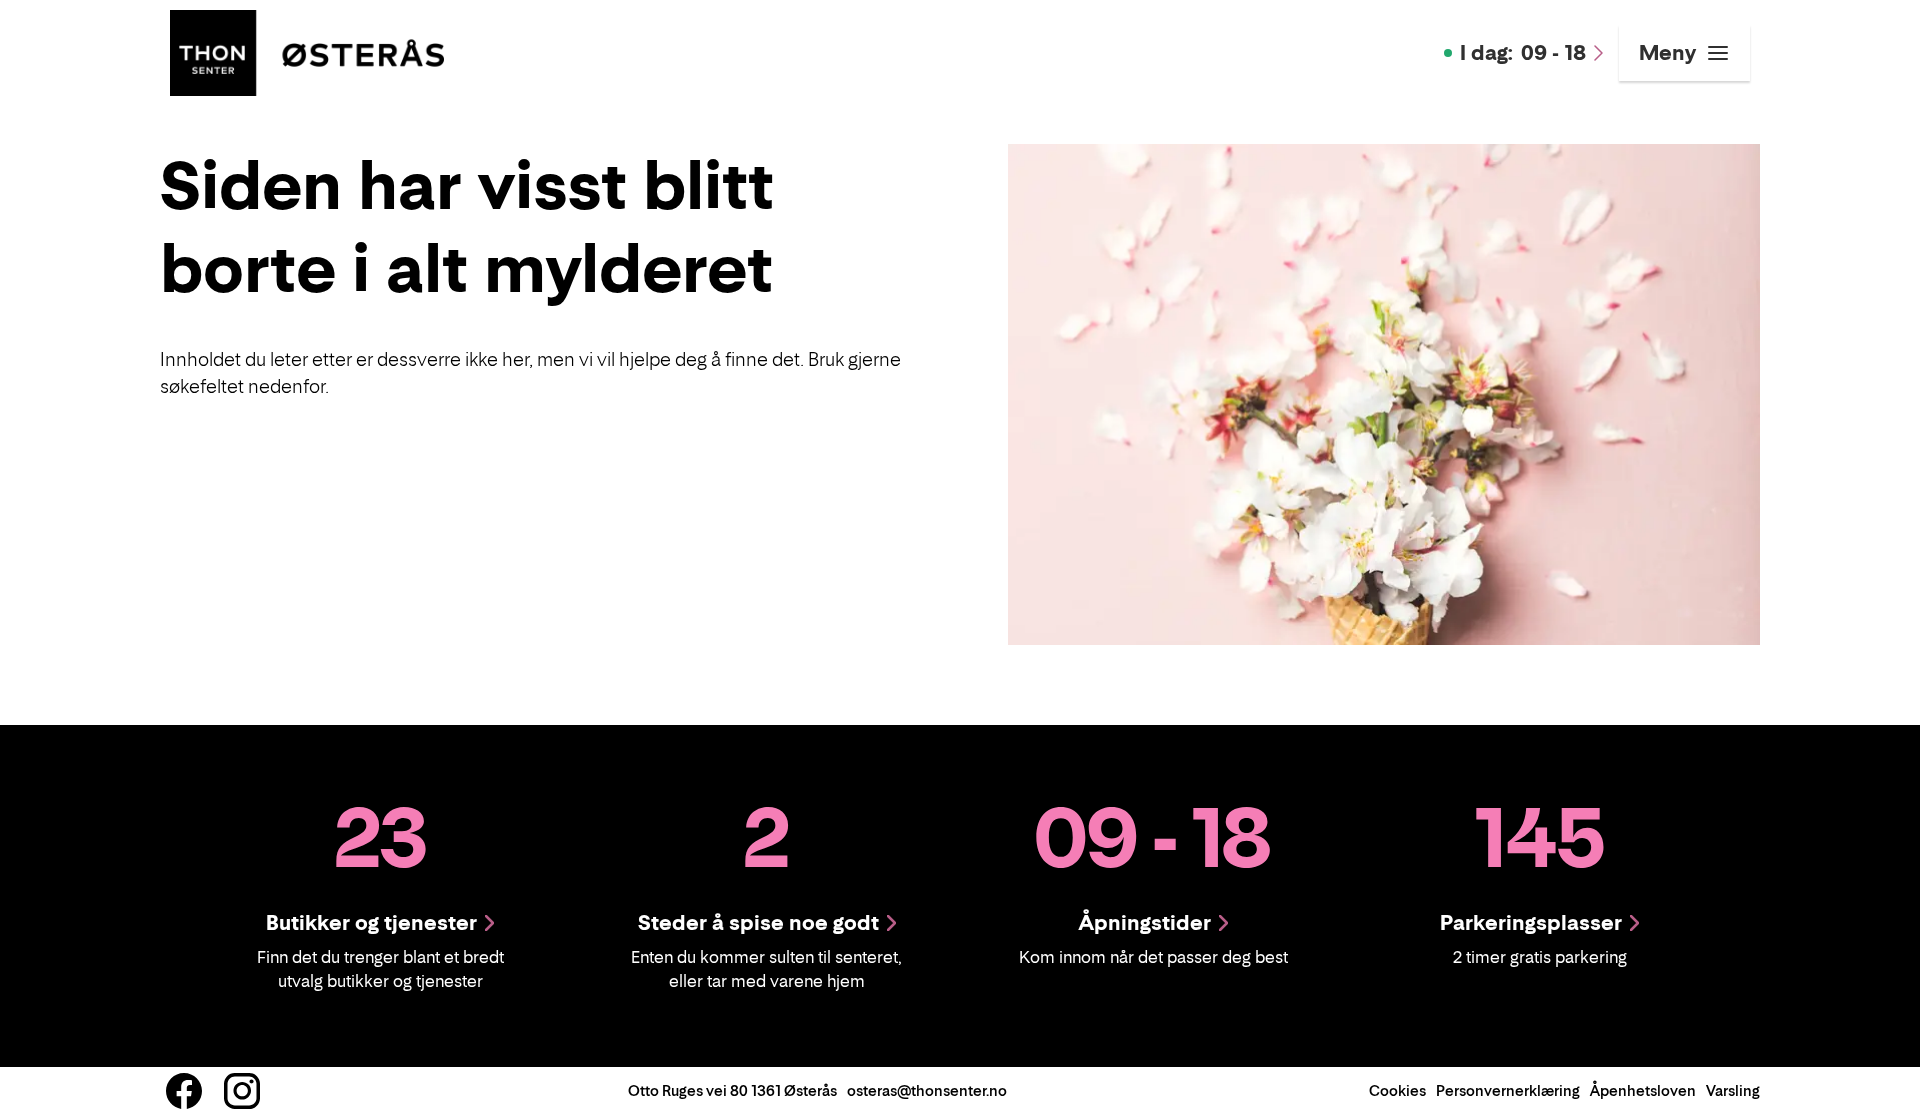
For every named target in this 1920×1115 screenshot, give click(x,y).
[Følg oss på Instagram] (242, 1091)
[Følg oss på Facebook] (184, 1091)
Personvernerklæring (1508, 1090)
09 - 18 (1523, 53)
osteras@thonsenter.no (927, 1090)
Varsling (1733, 1090)
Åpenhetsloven (1643, 1090)
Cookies (1397, 1090)
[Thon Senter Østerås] (307, 51)
